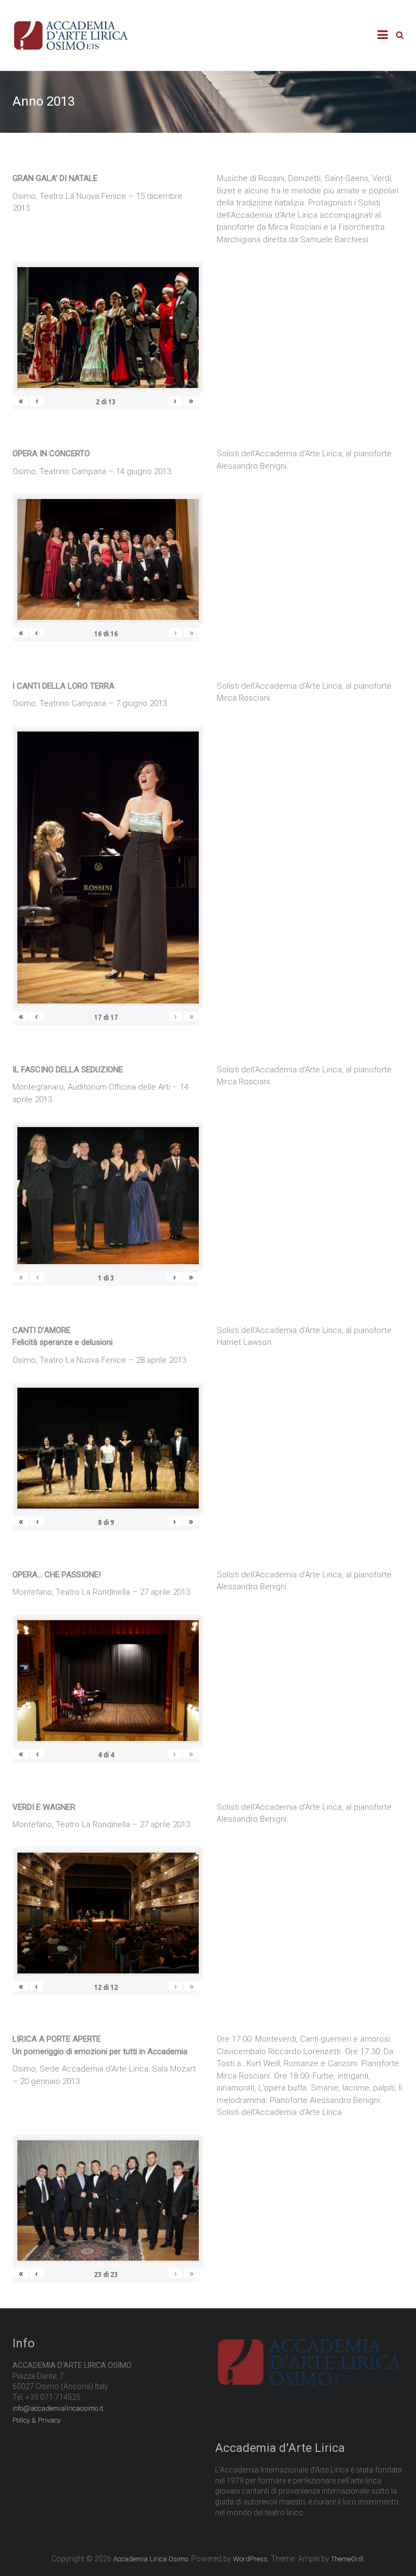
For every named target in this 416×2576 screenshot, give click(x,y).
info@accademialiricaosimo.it (58, 2408)
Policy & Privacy (37, 2420)
